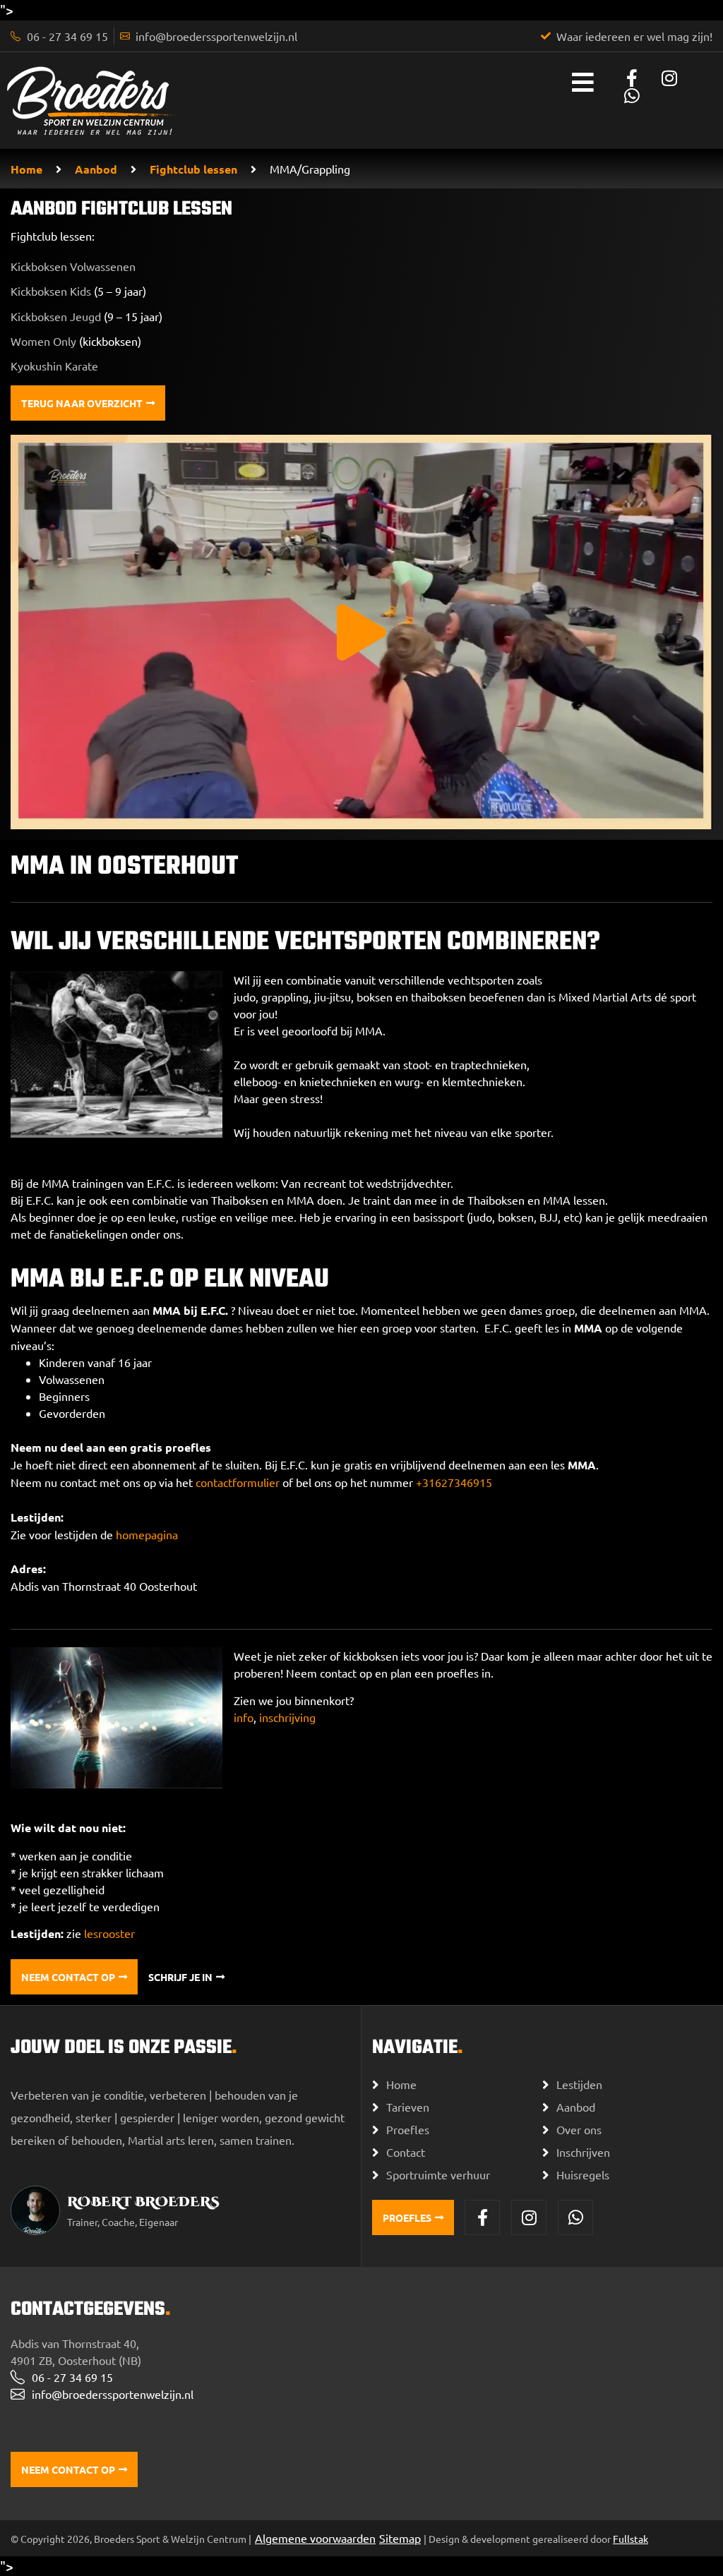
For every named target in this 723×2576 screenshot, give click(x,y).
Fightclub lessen (193, 169)
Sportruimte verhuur (438, 2174)
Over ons (579, 2129)
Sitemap (400, 2538)
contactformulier (238, 1482)
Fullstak (631, 2539)
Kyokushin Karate (54, 366)
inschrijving (287, 1717)
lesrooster (109, 1933)
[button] (361, 632)
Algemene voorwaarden (315, 2538)
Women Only (43, 341)
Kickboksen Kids (51, 291)
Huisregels (583, 2174)
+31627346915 (454, 1482)
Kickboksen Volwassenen (73, 266)
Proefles (408, 2129)
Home (26, 169)
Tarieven (408, 2107)
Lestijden (579, 2084)
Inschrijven (583, 2152)
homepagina (147, 1534)
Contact (406, 2152)
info (244, 1717)
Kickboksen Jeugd (56, 316)
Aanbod (96, 169)
